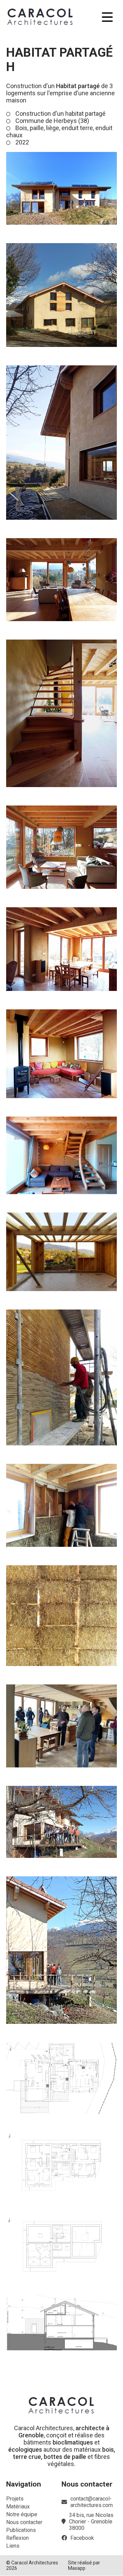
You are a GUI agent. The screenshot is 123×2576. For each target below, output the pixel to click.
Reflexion (17, 2538)
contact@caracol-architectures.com (92, 2502)
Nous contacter (24, 2522)
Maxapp (77, 2568)
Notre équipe (22, 2514)
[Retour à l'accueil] (40, 17)
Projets (15, 2499)
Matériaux (18, 2507)
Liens (13, 2546)
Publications (21, 2530)
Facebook (82, 2538)
